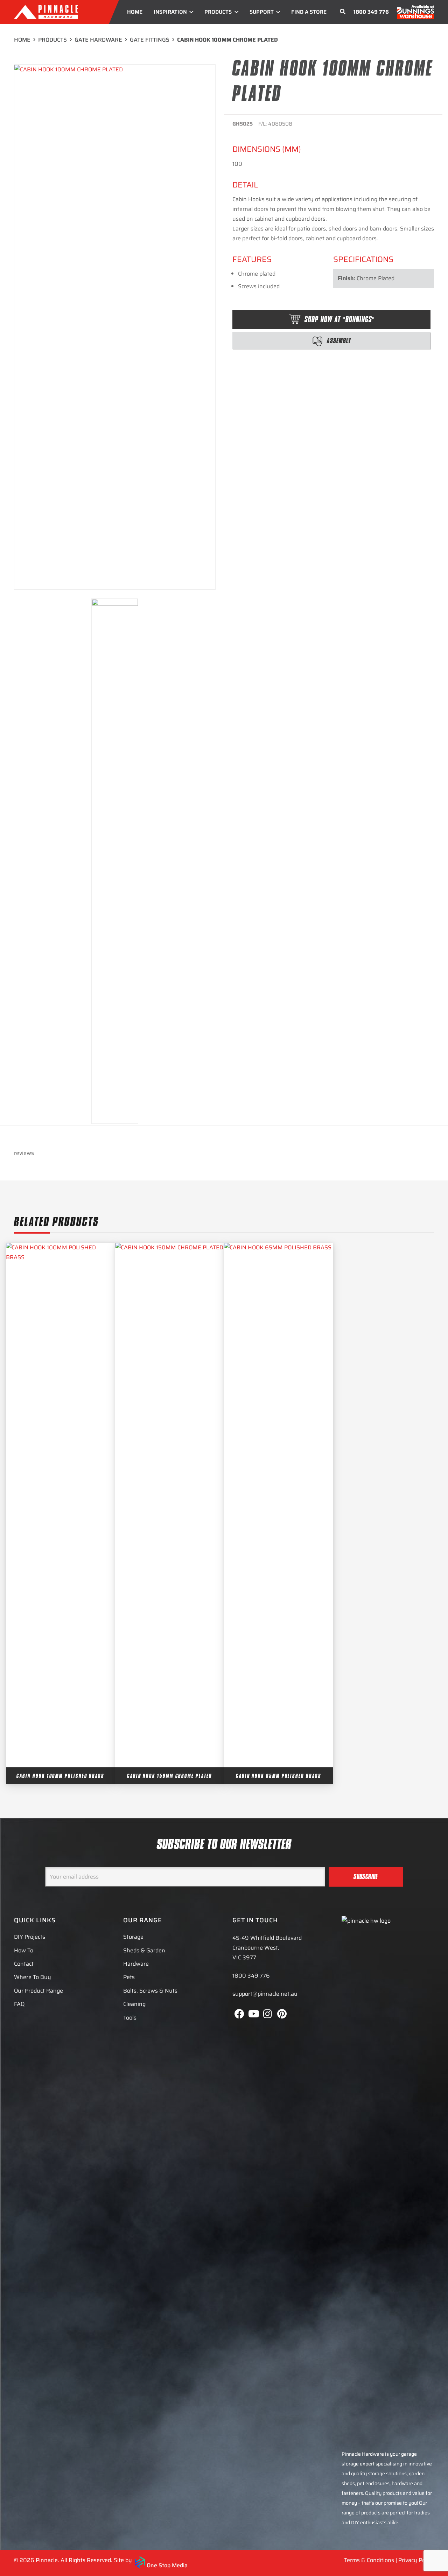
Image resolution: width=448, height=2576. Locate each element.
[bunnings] (415, 12)
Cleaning (134, 2004)
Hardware (136, 1964)
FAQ (19, 2004)
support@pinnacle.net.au (265, 1994)
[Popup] (343, 12)
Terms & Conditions (369, 2560)
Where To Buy (33, 1977)
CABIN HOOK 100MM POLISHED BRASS (60, 1776)
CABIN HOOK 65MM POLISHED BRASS (279, 1776)
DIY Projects (30, 1937)
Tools (130, 2018)
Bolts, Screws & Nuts (150, 1991)
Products (52, 40)
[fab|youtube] (253, 2014)
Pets (129, 1977)
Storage (133, 1937)
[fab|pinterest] (282, 2014)
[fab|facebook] (239, 2014)
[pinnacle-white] (46, 12)
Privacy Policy (416, 2560)
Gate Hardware (98, 40)
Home (22, 40)
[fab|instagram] (268, 2014)
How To (24, 1950)
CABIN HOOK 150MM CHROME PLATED (170, 1776)
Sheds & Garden (144, 1950)
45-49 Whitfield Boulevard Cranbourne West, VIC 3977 (267, 1948)
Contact (24, 1964)
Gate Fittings (150, 40)
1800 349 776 (371, 12)
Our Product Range (38, 1991)
